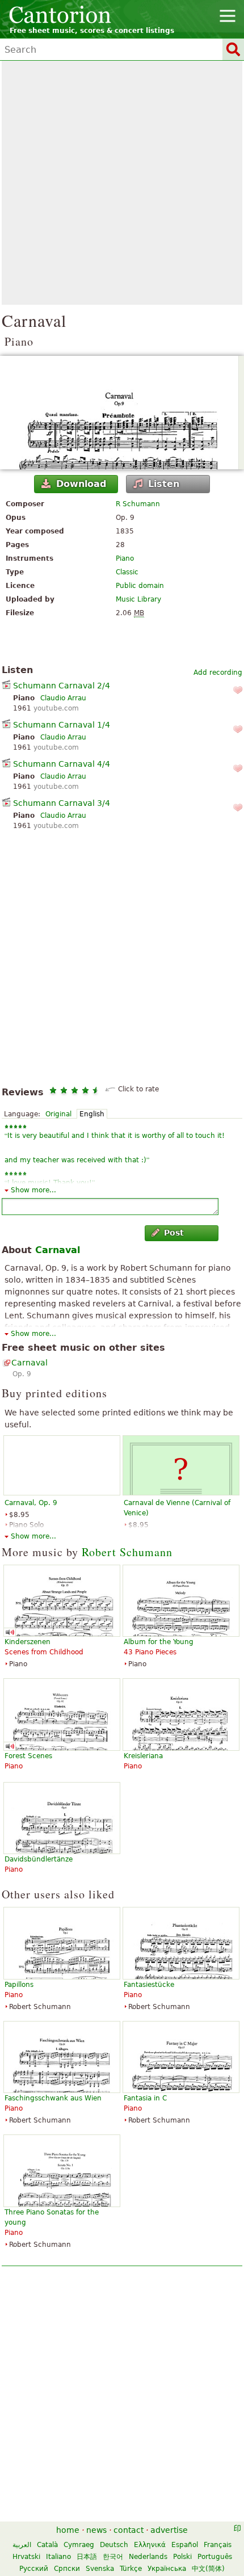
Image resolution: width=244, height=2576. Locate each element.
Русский (34, 2569)
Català (47, 2545)
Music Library (138, 599)
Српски (67, 2569)
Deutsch (114, 2545)
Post (174, 1233)
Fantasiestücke (149, 1985)
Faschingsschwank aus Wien (53, 2098)
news (96, 2530)
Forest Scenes (28, 1756)
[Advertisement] (122, 183)
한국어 (113, 2557)
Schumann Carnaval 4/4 (62, 764)
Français (218, 2545)
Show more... (33, 1190)
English (92, 1114)
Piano (125, 558)
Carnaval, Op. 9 (31, 1503)
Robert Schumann (127, 1552)
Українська (167, 2569)
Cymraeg (79, 2545)
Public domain (140, 586)
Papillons (19, 1985)
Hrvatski (26, 2557)
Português (215, 2557)
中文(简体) (208, 2569)
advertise (169, 2530)
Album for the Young (159, 1642)
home (68, 2530)
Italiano (58, 2557)
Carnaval (58, 1250)
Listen (164, 484)
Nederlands (148, 2557)
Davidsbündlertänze (39, 1859)
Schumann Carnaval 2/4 (62, 686)
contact (129, 2530)
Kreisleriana (143, 1756)
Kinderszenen (28, 1642)
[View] (122, 413)
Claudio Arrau (63, 698)
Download (81, 484)
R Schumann (138, 504)
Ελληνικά (150, 2545)
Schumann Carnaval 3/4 (62, 803)
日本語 (87, 2557)
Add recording (218, 673)
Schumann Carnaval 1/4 (62, 725)
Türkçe (131, 2569)
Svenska (100, 2569)
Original (58, 1114)
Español (185, 2545)
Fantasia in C (145, 2098)
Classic (127, 572)
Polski (182, 2557)
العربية (22, 2545)
